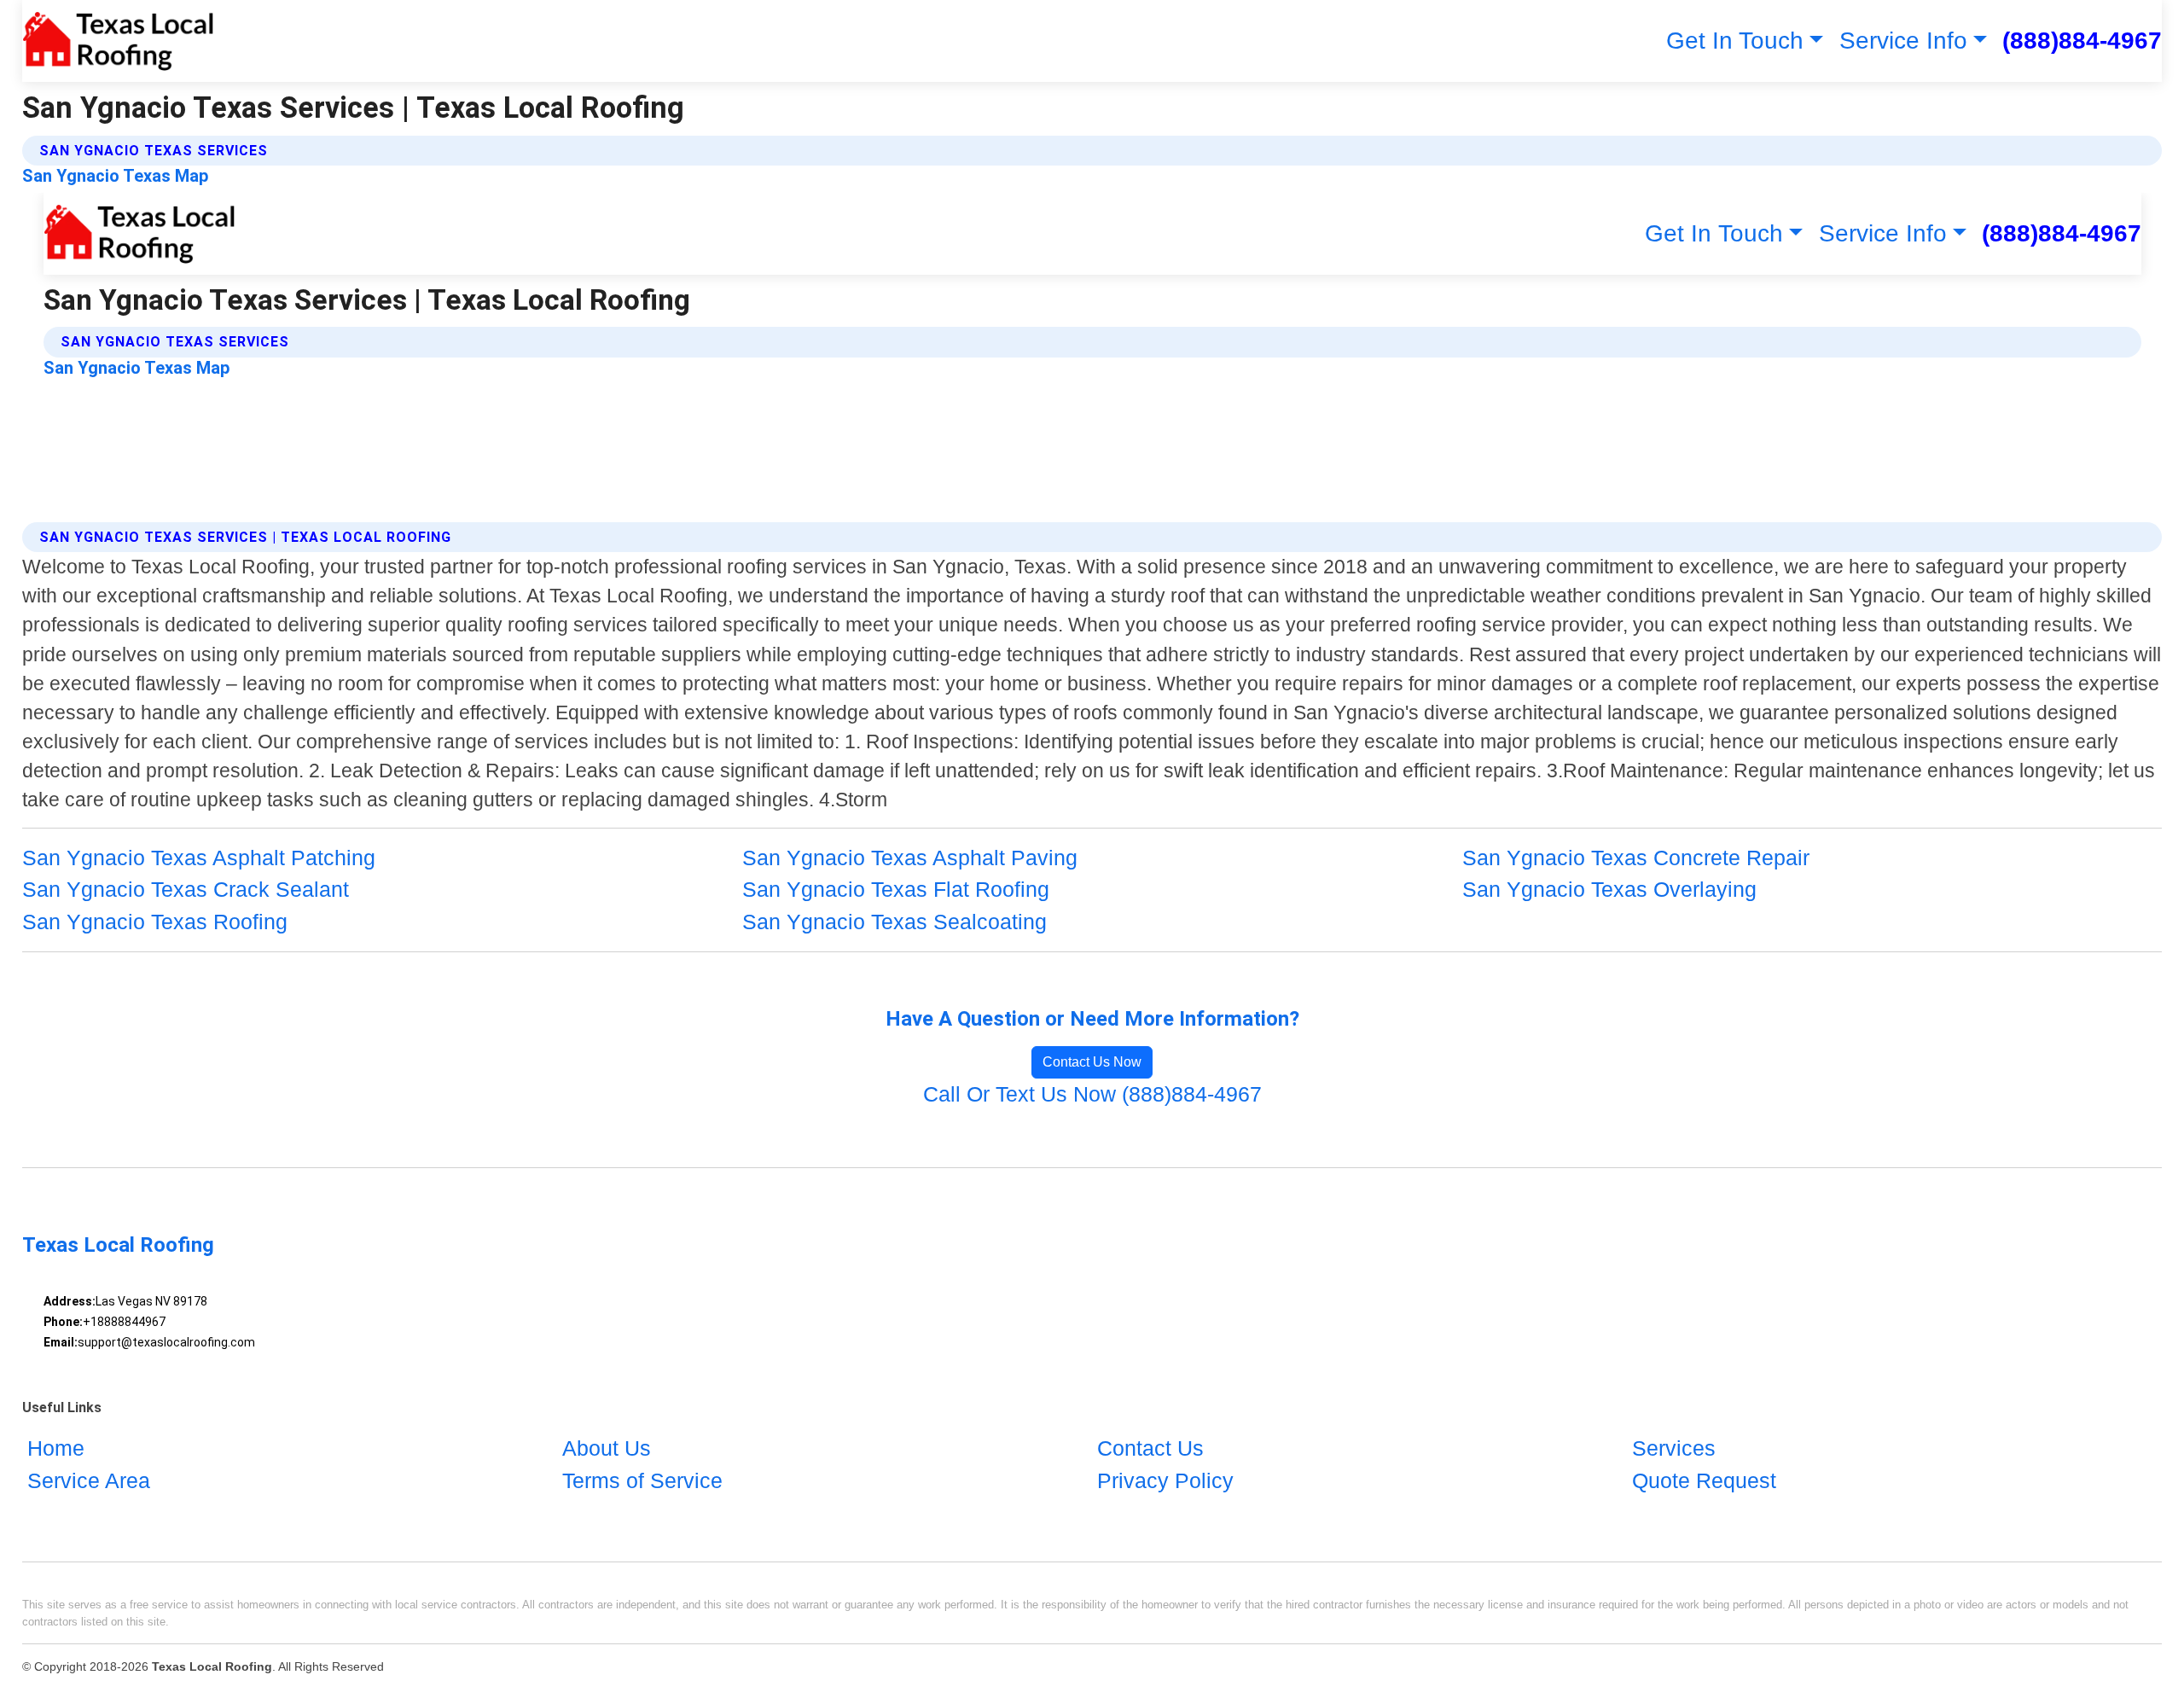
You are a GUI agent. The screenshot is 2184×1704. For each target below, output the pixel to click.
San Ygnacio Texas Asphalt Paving (910, 858)
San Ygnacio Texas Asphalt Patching (199, 858)
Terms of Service (642, 1480)
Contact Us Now (1092, 1062)
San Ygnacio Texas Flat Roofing (896, 889)
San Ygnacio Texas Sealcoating (895, 922)
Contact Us (1150, 1448)
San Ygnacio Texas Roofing (155, 922)
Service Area (89, 1480)
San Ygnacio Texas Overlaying (1609, 889)
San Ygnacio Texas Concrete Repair (1636, 858)
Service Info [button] (1903, 41)
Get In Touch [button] (1735, 41)
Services (1674, 1448)
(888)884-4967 (2082, 41)
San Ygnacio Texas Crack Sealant (186, 889)
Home (56, 1448)
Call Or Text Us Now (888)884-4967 (1092, 1094)
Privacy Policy (1165, 1480)
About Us (607, 1448)
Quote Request (1704, 1480)
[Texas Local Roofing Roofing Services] (118, 41)
